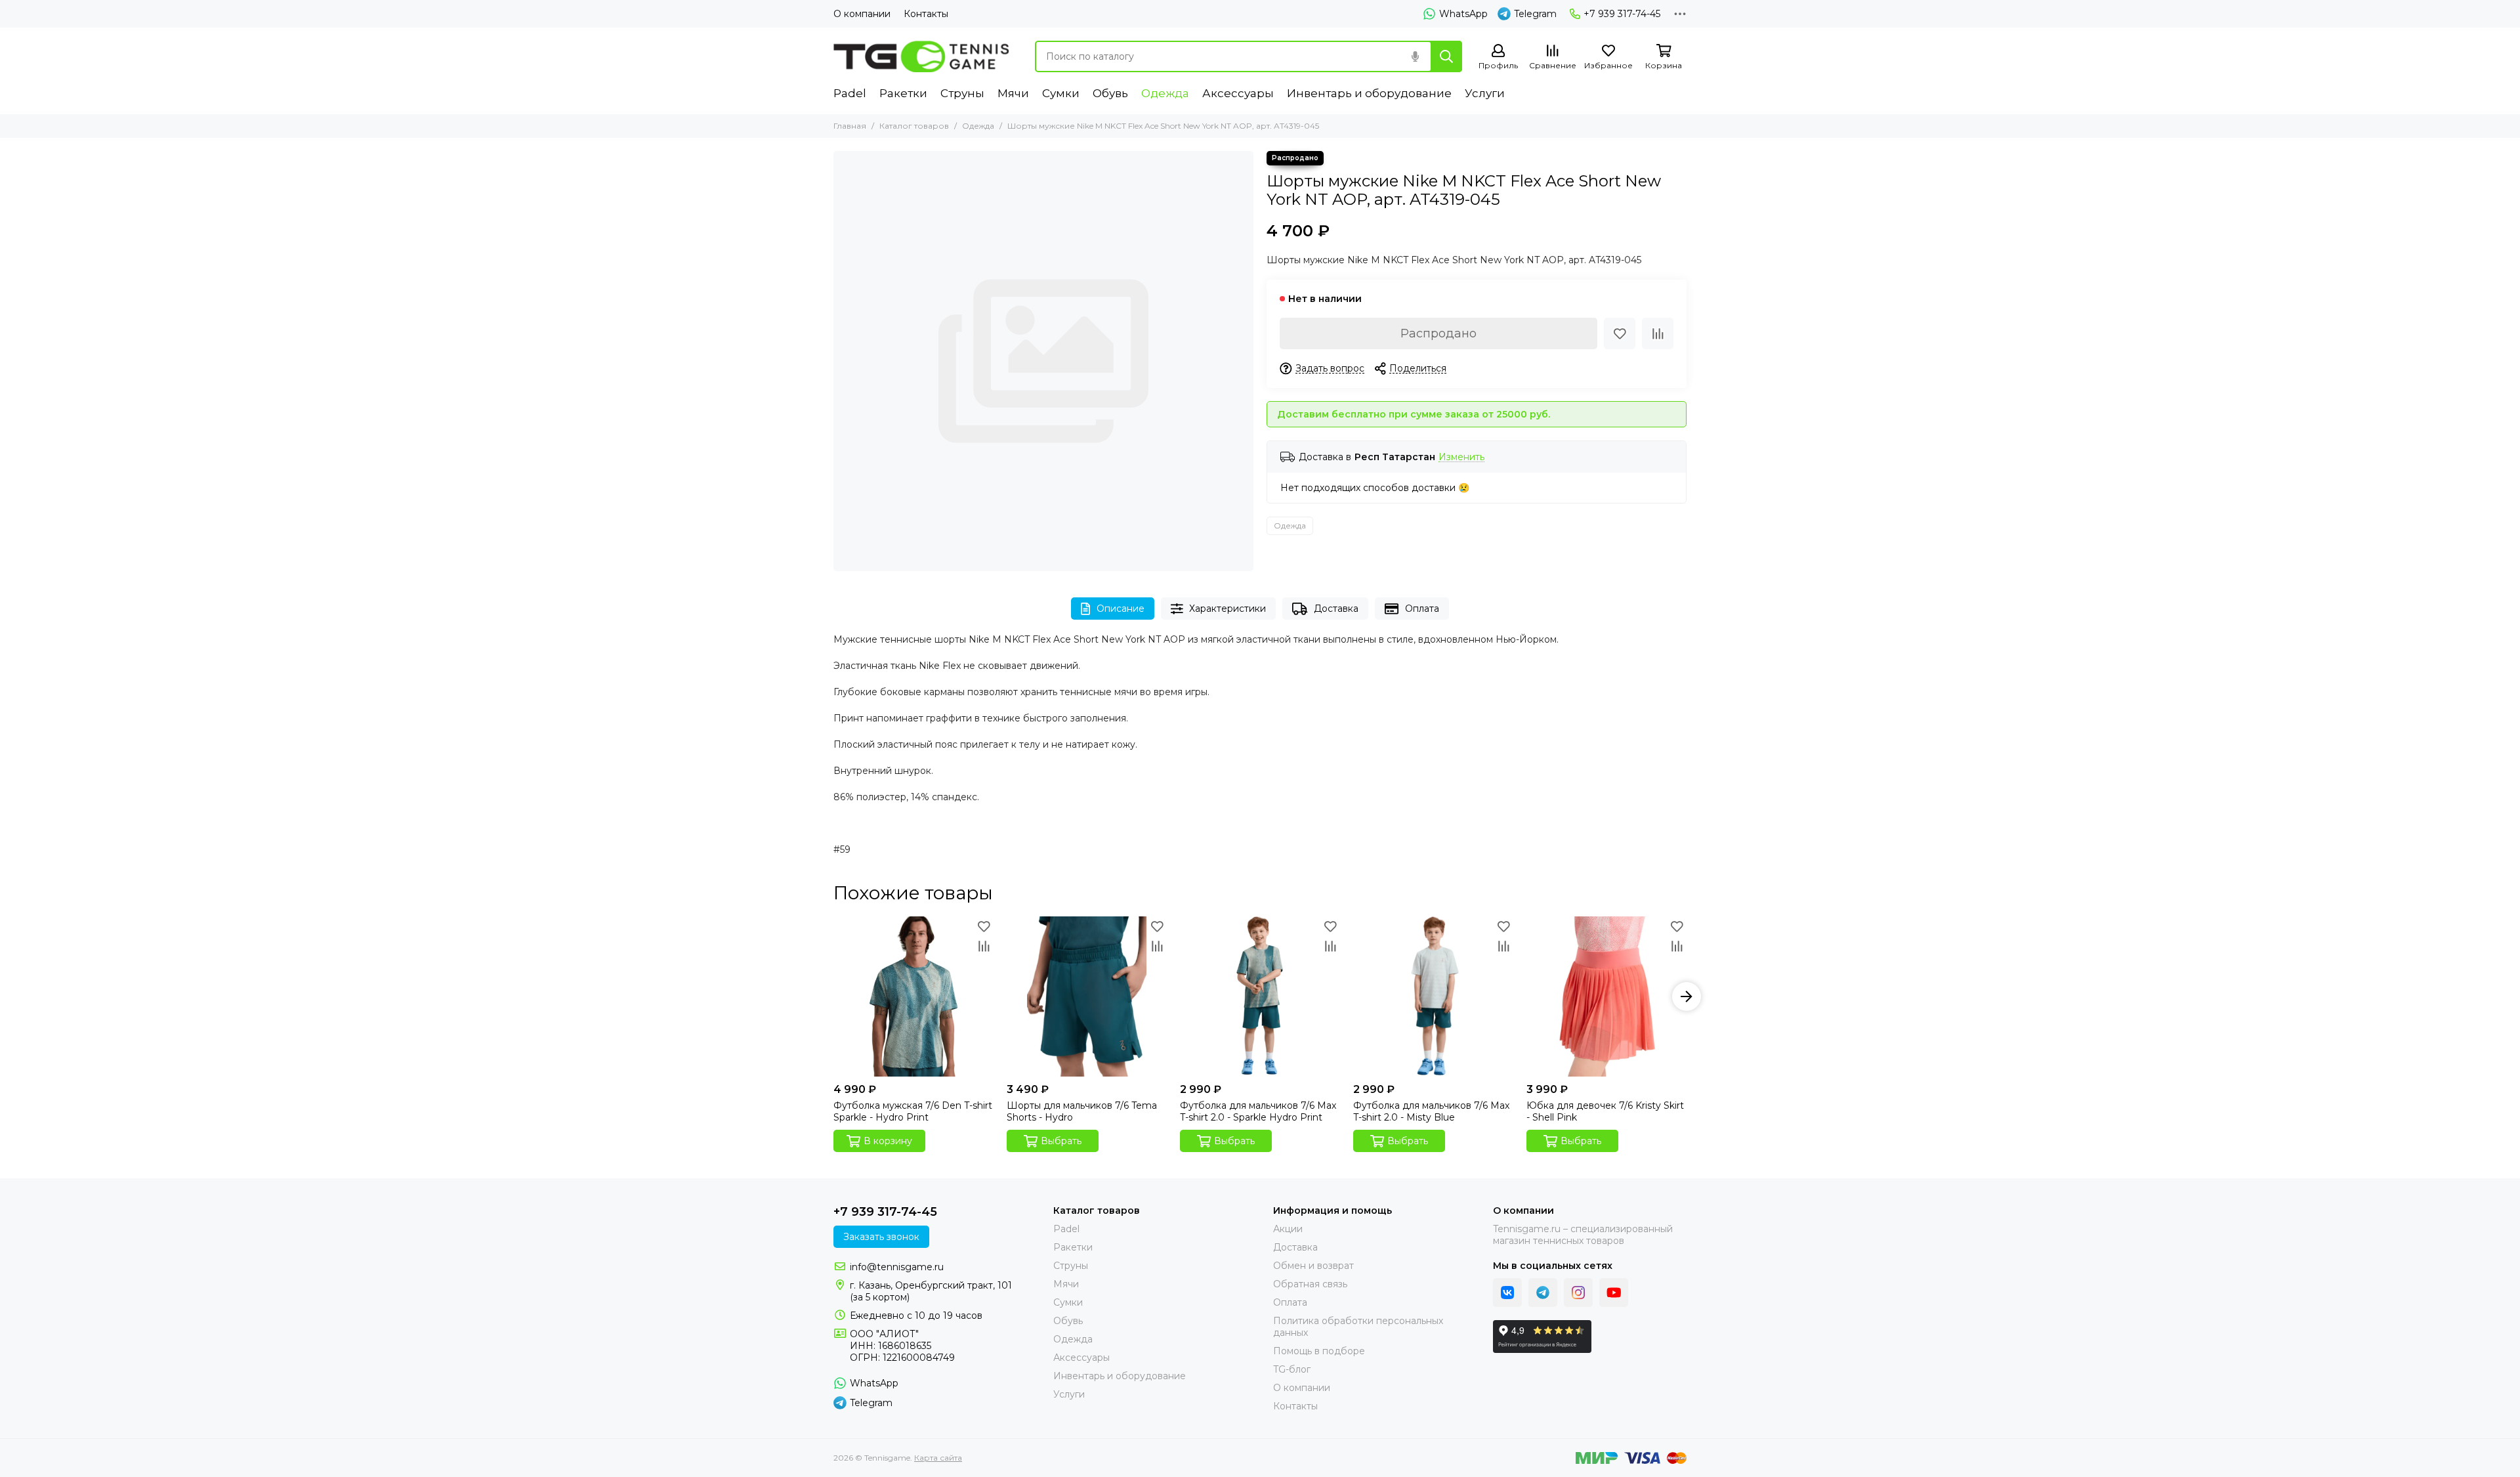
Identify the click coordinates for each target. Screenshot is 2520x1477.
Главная (850, 126)
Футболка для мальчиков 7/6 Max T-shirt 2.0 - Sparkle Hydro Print (1258, 1111)
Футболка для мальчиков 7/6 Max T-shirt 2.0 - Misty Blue (1431, 1111)
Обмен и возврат (1313, 1266)
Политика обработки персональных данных (1358, 1327)
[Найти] (1446, 56)
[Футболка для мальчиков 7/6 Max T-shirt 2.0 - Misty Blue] (1433, 996)
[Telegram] (1543, 1293)
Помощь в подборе (1319, 1351)
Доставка (1336, 609)
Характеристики (1228, 609)
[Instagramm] (1578, 1293)
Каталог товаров (914, 126)
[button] (833, 996)
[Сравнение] (1658, 333)
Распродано (1438, 333)
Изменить (1461, 457)
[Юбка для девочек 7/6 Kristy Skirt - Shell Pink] (1606, 996)
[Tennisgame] (921, 56)
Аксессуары (1238, 93)
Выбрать (1061, 1141)
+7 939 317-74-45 (1622, 14)
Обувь (1110, 93)
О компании (862, 14)
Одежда (1165, 93)
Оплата (1422, 609)
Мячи (1013, 93)
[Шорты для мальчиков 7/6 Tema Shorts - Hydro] (1087, 996)
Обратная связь (1310, 1284)
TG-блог (1292, 1369)
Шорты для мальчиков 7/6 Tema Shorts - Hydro (1082, 1111)
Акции (1288, 1229)
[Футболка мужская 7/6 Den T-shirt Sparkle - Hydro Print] (913, 996)
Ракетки (903, 93)
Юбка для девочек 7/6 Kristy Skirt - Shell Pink (1605, 1111)
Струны (962, 93)
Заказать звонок (881, 1237)
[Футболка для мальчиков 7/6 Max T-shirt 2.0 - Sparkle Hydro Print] (1260, 996)
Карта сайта (938, 1458)
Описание (1121, 609)
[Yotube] (1614, 1293)
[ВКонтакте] (1507, 1293)
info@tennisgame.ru (897, 1267)
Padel (850, 93)
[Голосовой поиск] (1415, 56)
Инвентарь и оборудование (1369, 93)
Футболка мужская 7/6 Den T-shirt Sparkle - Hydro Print (913, 1111)
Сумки (1061, 93)
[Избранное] (1620, 333)
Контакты (926, 14)
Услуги (1485, 93)
